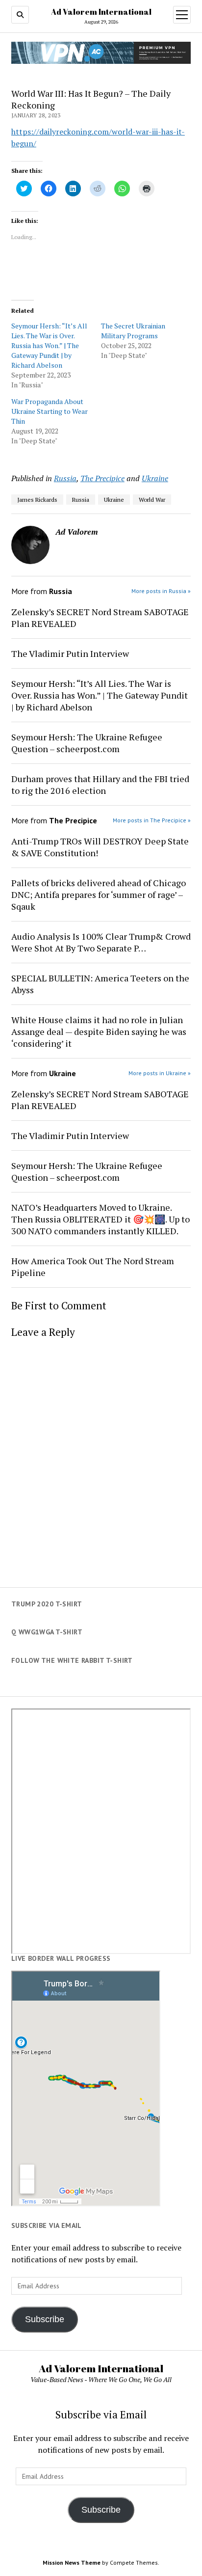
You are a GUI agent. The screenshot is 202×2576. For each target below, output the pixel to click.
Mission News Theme (72, 2562)
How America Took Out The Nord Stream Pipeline (93, 1267)
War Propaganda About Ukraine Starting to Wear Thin (50, 411)
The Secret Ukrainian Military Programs (133, 331)
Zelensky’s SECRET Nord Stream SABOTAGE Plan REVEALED (100, 618)
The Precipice (102, 478)
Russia (65, 478)
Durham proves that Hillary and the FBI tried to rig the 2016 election (100, 785)
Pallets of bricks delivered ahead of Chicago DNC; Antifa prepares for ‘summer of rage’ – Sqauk (99, 895)
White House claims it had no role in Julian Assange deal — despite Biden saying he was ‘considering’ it (99, 1031)
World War (152, 500)
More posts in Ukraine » (160, 1073)
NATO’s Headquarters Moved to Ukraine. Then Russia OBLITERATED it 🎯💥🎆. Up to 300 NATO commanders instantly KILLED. (101, 1219)
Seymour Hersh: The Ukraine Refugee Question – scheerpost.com (87, 743)
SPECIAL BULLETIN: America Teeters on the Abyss (100, 984)
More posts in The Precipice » (152, 820)
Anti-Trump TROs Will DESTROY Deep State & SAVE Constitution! (100, 847)
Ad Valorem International (101, 12)
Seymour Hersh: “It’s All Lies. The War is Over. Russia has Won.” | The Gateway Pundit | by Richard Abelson (49, 345)
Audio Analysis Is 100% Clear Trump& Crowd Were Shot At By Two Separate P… (101, 942)
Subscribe (45, 2319)
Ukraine (155, 478)
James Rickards (37, 500)
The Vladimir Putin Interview (70, 653)
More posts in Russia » (161, 591)
